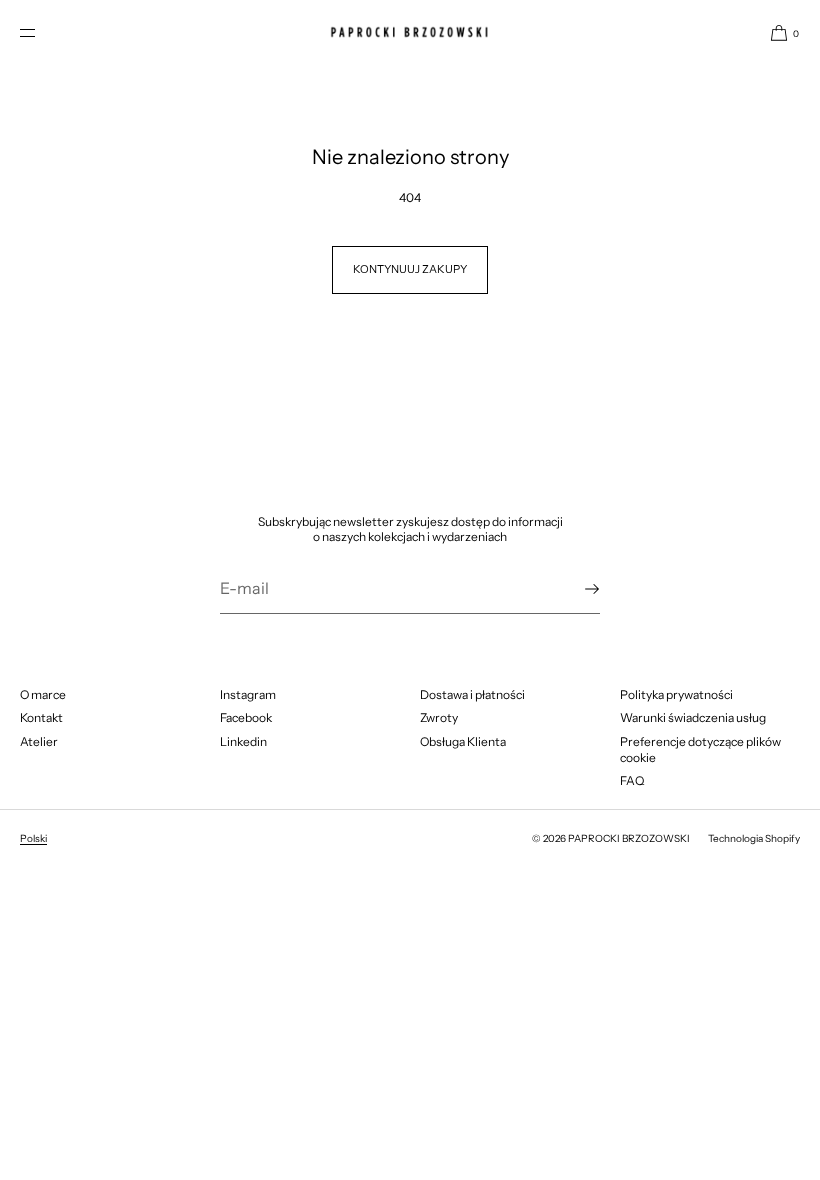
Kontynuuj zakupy (410, 269)
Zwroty (439, 717)
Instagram (248, 694)
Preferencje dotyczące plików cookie (700, 749)
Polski (33, 838)
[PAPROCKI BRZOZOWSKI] (410, 32)
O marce (43, 694)
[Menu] (44, 32)
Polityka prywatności (676, 694)
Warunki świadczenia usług (693, 717)
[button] (777, 32)
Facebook (246, 717)
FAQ (632, 780)
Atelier (39, 741)
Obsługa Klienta (463, 741)
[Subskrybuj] (575, 589)
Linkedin (243, 741)
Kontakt (41, 717)
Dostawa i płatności (472, 694)
